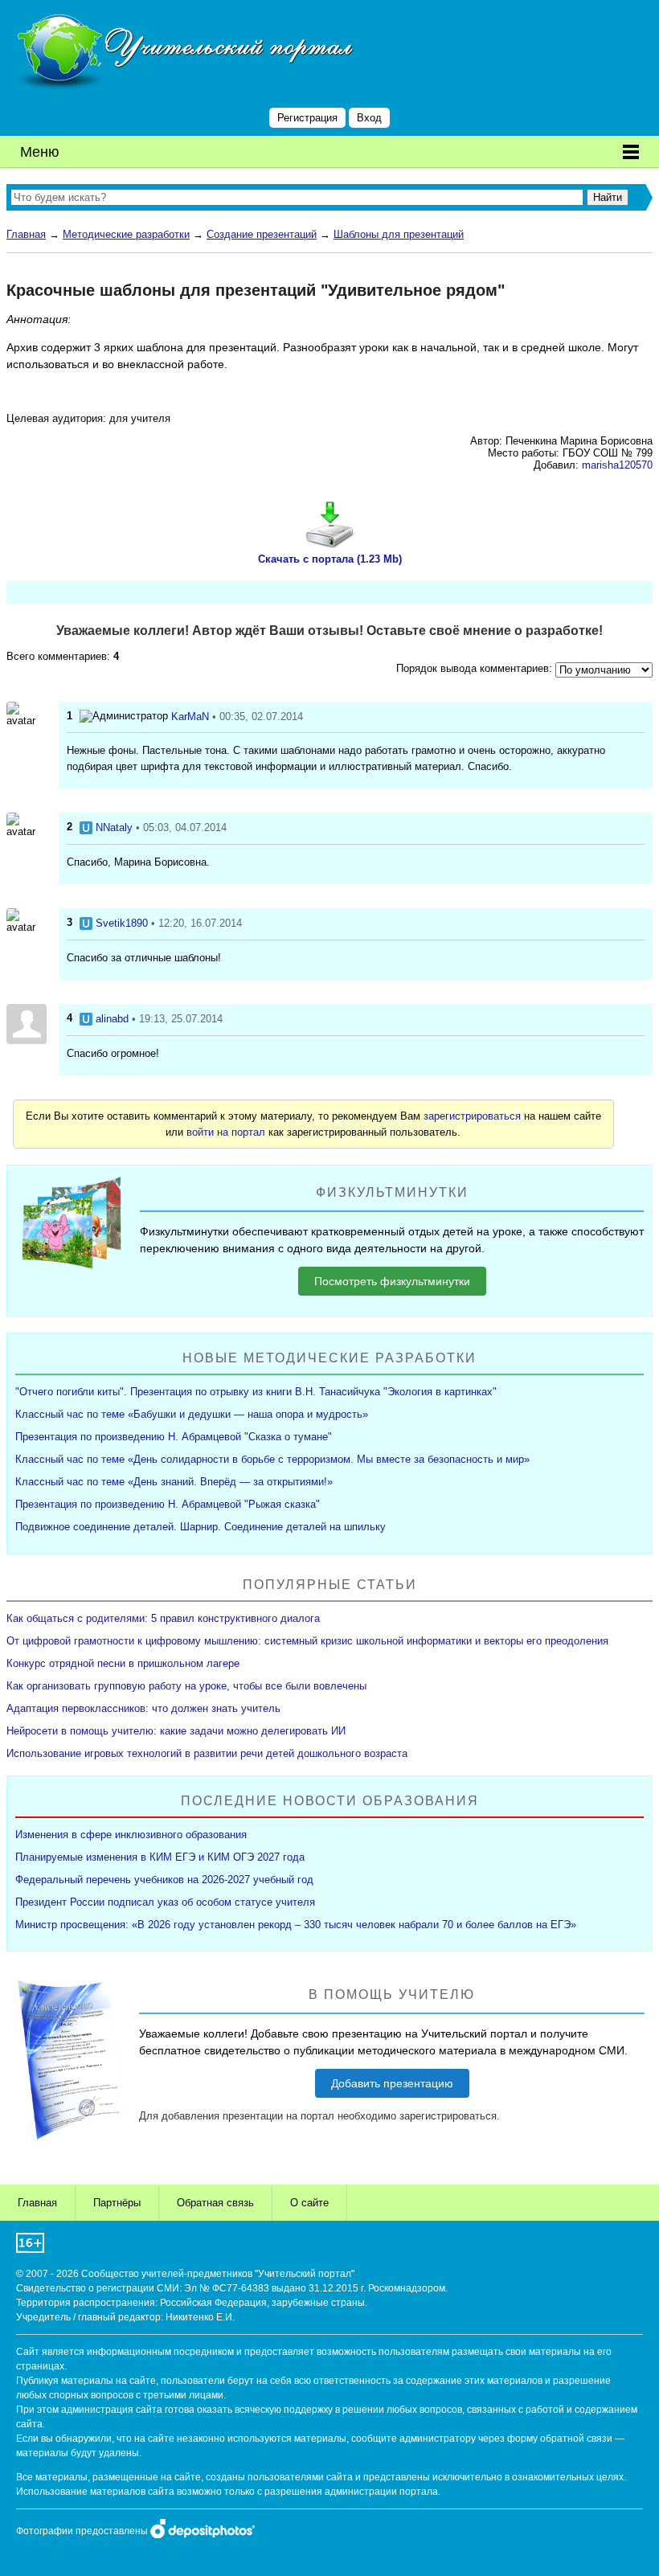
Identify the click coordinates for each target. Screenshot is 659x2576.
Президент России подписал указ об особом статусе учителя (165, 1902)
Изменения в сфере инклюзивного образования (131, 1835)
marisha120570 (617, 465)
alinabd (112, 1019)
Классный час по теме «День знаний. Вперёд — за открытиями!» (174, 1482)
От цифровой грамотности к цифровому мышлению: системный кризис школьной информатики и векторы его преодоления (307, 1641)
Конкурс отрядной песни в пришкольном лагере (123, 1663)
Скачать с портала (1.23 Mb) (330, 559)
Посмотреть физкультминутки (392, 1281)
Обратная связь (215, 2203)
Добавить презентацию (392, 2083)
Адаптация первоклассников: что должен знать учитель (143, 1708)
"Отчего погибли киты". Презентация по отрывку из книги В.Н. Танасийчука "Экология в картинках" (256, 1392)
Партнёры (117, 2203)
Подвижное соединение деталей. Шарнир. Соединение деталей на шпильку (201, 1527)
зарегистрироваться (472, 1116)
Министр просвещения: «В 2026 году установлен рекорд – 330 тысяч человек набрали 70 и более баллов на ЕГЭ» (296, 1925)
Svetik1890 (122, 923)
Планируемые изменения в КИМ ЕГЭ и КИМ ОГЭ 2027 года (160, 1857)
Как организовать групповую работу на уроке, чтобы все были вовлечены (186, 1686)
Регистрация (307, 118)
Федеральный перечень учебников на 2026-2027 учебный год (164, 1880)
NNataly (114, 827)
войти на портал (226, 1132)
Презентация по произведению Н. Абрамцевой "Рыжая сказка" (168, 1504)
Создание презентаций (262, 234)
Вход (369, 118)
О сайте (309, 2203)
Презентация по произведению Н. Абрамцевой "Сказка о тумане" (174, 1437)
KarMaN (190, 717)
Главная (26, 234)
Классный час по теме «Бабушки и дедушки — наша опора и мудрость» (192, 1414)
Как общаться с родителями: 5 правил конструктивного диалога (163, 1618)
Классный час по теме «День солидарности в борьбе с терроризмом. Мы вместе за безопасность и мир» (272, 1459)
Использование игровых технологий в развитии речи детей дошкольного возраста (207, 1753)
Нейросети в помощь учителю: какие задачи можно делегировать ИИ (176, 1731)
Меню (40, 152)
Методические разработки (126, 234)
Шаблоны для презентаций (399, 234)
